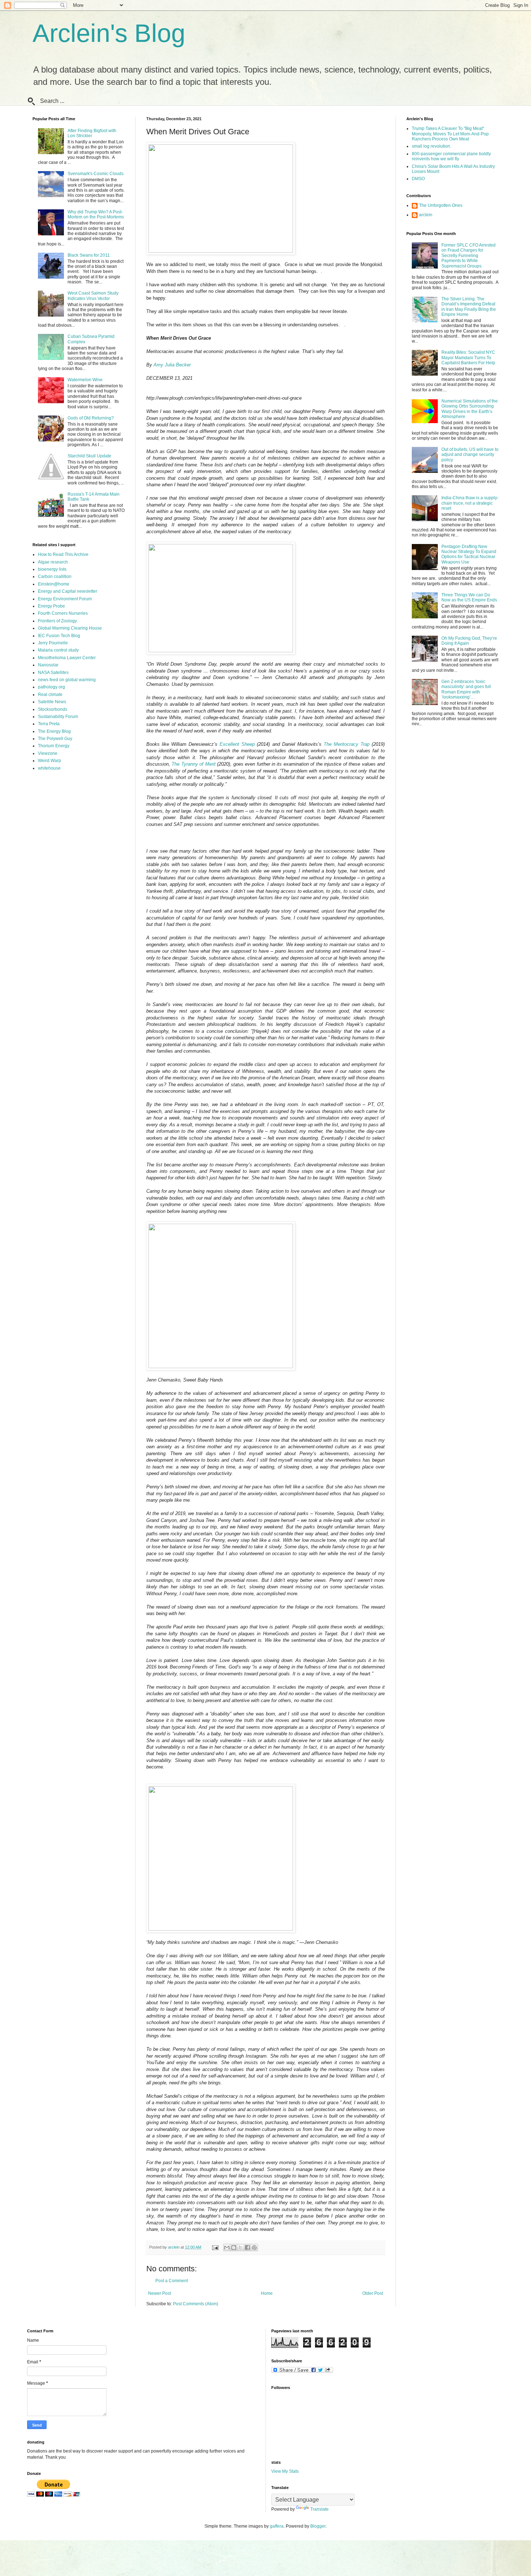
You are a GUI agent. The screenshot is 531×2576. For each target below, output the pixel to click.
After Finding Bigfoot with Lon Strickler (92, 133)
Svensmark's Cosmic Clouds (96, 174)
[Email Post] (215, 2247)
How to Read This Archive (63, 554)
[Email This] (227, 2248)
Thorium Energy (54, 746)
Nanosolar (48, 665)
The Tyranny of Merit (193, 764)
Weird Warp (49, 761)
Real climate (50, 695)
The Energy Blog (54, 731)
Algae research (53, 562)
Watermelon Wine (85, 380)
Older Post (373, 2293)
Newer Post (159, 2293)
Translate (320, 2509)
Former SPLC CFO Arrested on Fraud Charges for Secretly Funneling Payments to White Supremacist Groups (469, 256)
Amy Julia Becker (172, 365)
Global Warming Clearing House (70, 628)
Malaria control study (58, 650)
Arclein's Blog (109, 33)
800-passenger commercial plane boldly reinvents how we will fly (451, 156)
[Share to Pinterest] (254, 2248)
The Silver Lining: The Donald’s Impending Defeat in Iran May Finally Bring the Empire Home (469, 307)
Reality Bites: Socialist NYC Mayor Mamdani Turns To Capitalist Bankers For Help (468, 358)
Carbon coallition (55, 576)
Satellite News (52, 702)
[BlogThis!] (234, 2248)
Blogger (318, 2526)
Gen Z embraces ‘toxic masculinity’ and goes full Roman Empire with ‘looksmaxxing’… (466, 689)
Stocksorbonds (53, 709)
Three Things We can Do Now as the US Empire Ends (469, 597)
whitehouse (49, 768)
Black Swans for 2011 (89, 255)
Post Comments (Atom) (196, 2304)
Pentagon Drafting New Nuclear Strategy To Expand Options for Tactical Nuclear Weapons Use (469, 554)
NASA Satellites (53, 673)
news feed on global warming (67, 680)
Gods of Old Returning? (91, 418)
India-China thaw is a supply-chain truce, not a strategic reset (470, 503)
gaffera (277, 2526)
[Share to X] (241, 2248)
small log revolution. (431, 146)
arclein (426, 215)
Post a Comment (172, 2281)
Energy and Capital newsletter (68, 591)
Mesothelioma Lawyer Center (67, 658)
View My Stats (285, 2471)
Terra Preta (49, 724)
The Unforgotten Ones (441, 205)
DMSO (418, 179)
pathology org (51, 687)
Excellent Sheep (237, 744)
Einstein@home (54, 584)
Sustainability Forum (58, 717)
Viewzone (48, 753)
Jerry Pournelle (53, 643)
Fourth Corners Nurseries (63, 613)
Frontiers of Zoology (57, 621)
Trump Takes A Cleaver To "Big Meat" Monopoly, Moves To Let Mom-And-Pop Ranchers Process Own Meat (450, 134)
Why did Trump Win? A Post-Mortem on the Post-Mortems (96, 214)
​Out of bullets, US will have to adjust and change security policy (470, 455)
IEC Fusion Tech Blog (59, 636)
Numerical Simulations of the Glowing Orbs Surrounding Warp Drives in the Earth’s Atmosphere (470, 409)
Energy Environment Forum (65, 599)
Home (267, 2293)
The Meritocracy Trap (347, 744)
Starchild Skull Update (89, 456)
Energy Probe (51, 606)
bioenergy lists (52, 569)
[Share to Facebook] (247, 2248)
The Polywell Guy (55, 739)
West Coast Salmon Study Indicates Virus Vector (93, 296)
